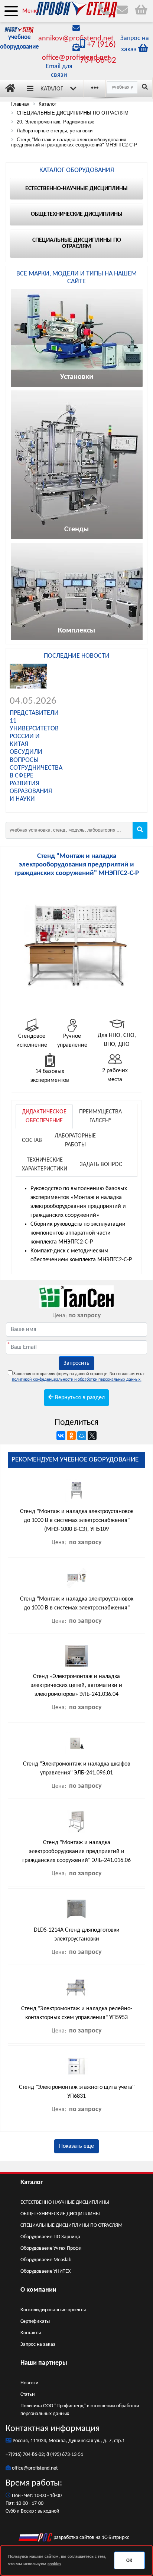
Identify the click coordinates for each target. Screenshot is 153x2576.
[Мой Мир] (82, 1436)
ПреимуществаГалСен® (100, 1116)
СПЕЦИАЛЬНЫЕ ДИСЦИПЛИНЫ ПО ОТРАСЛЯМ (71, 2225)
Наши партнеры (44, 2363)
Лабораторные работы (75, 1140)
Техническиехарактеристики (45, 1165)
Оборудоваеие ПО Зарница (50, 2237)
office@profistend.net (76, 58)
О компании (38, 2290)
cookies (54, 2564)
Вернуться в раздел (79, 1398)
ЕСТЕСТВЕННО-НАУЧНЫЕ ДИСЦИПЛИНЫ (65, 2202)
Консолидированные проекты (53, 2310)
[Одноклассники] (71, 1436)
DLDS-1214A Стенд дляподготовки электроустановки (77, 1935)
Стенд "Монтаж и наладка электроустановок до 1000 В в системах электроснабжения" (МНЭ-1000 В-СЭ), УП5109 (77, 1520)
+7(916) (14, 2455)
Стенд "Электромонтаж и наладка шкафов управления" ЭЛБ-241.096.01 (77, 1768)
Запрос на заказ (38, 2344)
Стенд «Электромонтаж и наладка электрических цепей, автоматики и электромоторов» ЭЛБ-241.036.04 (76, 1685)
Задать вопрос (101, 1165)
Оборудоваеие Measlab (46, 2260)
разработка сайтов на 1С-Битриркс (91, 2538)
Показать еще (76, 2146)
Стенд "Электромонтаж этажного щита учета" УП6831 (77, 2092)
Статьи (28, 2395)
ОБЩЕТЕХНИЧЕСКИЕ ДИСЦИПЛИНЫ (60, 2214)
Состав (32, 1140)
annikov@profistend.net (76, 39)
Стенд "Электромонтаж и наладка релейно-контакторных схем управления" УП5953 (77, 2013)
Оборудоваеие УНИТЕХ (45, 2271)
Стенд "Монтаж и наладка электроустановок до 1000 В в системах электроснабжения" (77, 1604)
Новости (30, 2383)
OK (129, 2561)
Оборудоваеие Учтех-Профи (51, 2248)
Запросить (76, 1363)
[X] (92, 1436)
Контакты (31, 2333)
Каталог (52, 89)
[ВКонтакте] (61, 1436)
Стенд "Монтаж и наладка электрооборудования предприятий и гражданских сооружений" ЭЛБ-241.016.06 (76, 1852)
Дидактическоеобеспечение (44, 1116)
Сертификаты (35, 2321)
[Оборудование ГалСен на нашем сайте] (76, 1297)
